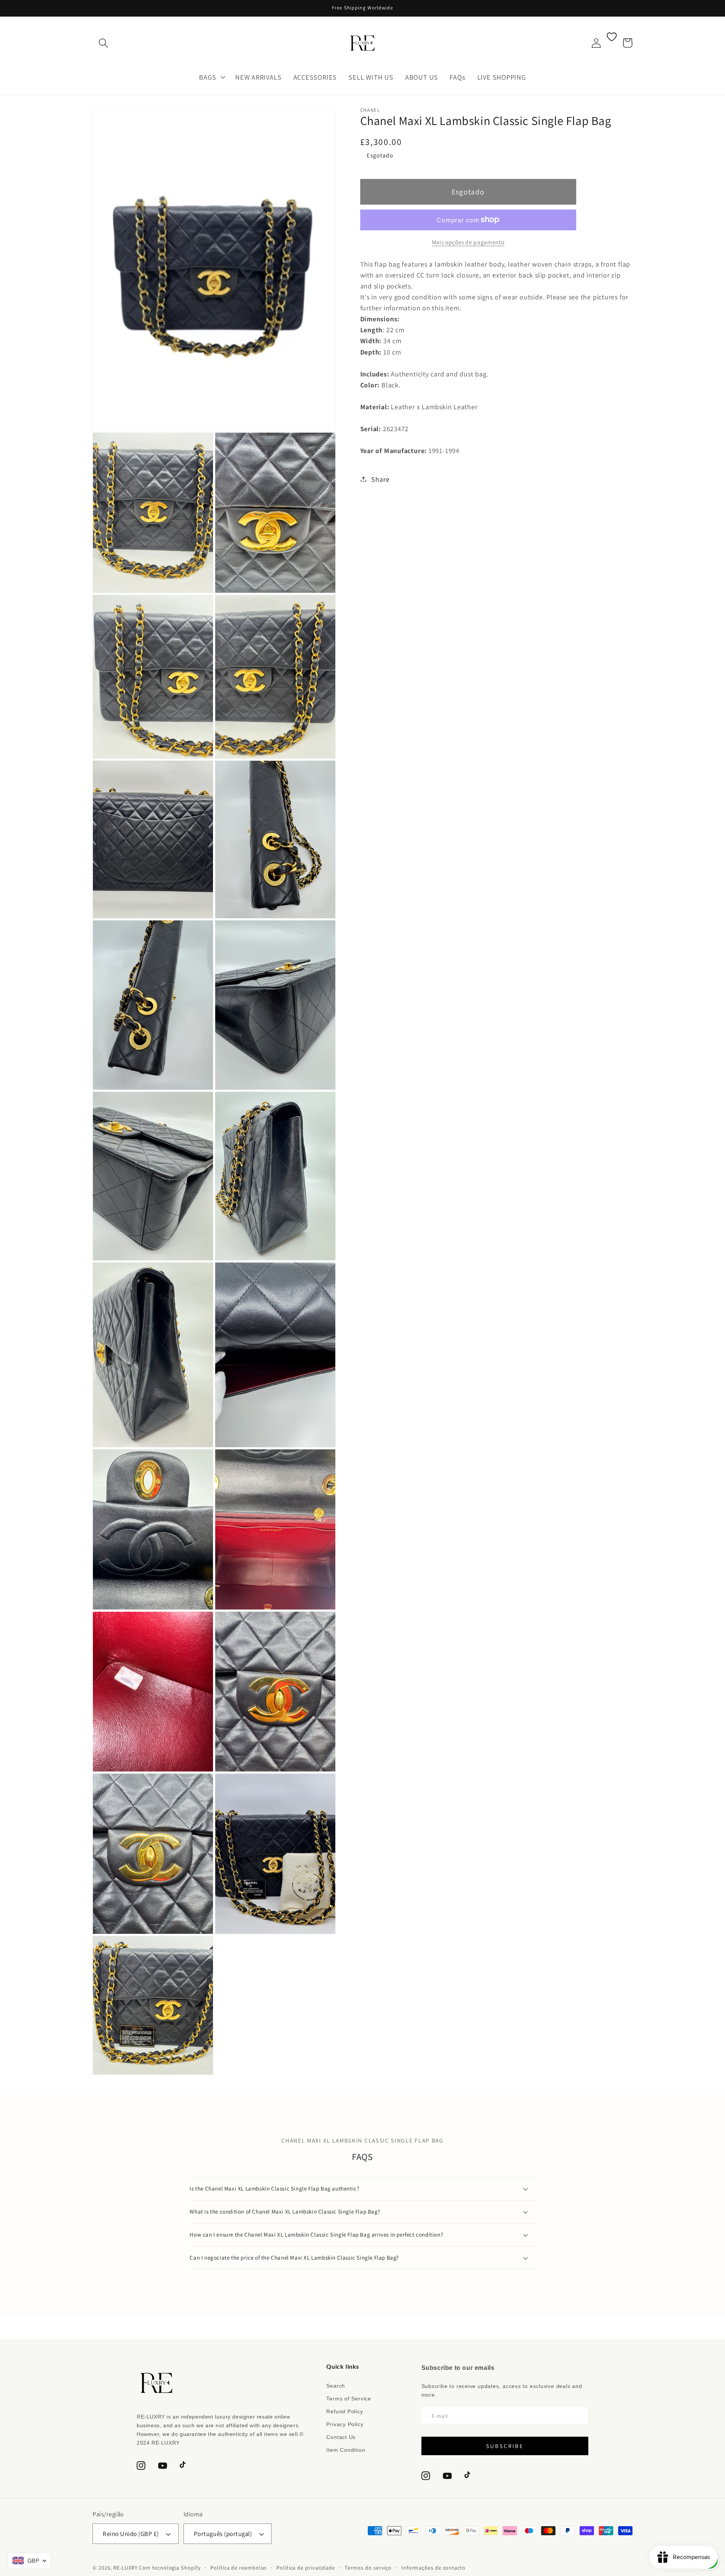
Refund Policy (345, 2411)
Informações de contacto (433, 2568)
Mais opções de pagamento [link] (468, 242)
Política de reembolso (238, 2568)
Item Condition (346, 2450)
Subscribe (505, 2446)
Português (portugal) (223, 2534)
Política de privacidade (306, 2568)
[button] (103, 43)
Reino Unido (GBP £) (131, 2534)
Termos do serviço (368, 2568)
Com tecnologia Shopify (170, 2568)
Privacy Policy (345, 2424)
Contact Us (341, 2437)
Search (336, 2386)
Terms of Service (349, 2399)
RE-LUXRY (125, 2568)
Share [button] (380, 479)
